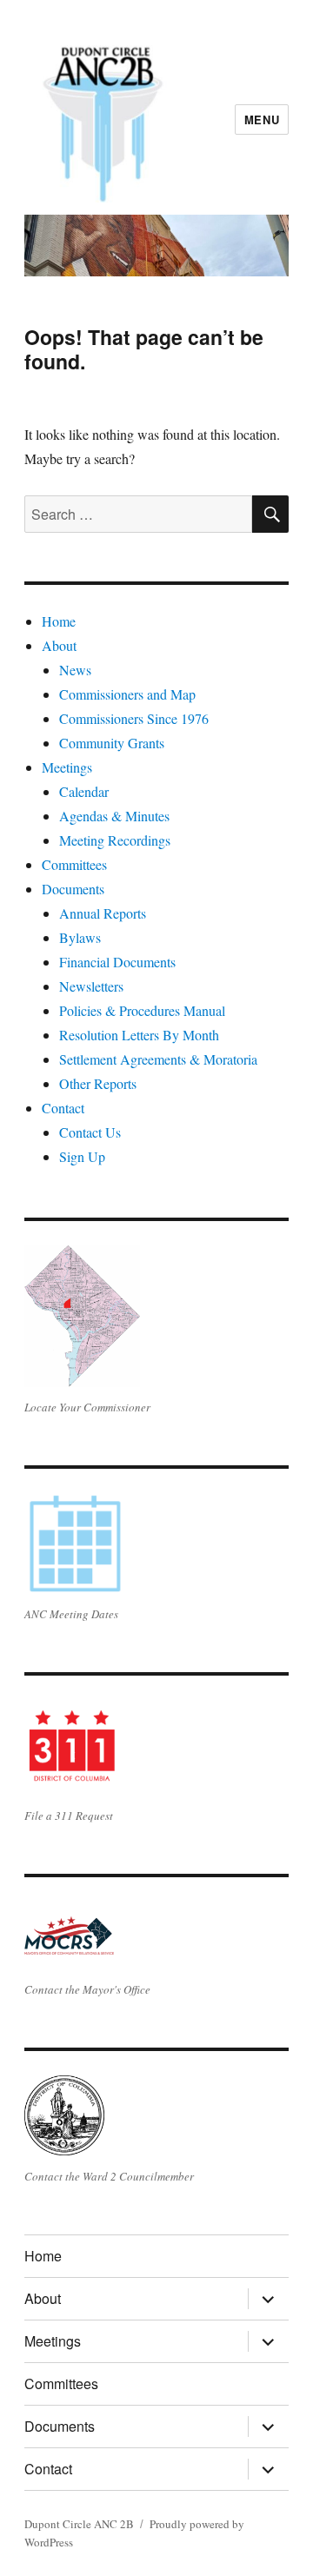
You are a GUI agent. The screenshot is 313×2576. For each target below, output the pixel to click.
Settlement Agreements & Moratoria (158, 1059)
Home (59, 621)
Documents (73, 889)
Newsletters (91, 986)
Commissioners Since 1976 (134, 718)
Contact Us (90, 1132)
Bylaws (80, 937)
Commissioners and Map (127, 694)
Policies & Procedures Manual (142, 1010)
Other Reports (98, 1083)
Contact (63, 1108)
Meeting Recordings (115, 840)
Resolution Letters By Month (139, 1035)
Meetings (67, 767)
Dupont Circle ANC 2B (79, 2524)
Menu (262, 120)
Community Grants (112, 743)
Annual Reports (103, 913)
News (75, 670)
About (59, 645)
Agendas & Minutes (114, 816)
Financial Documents (117, 962)
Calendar (84, 791)
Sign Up (82, 1156)
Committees (74, 864)
